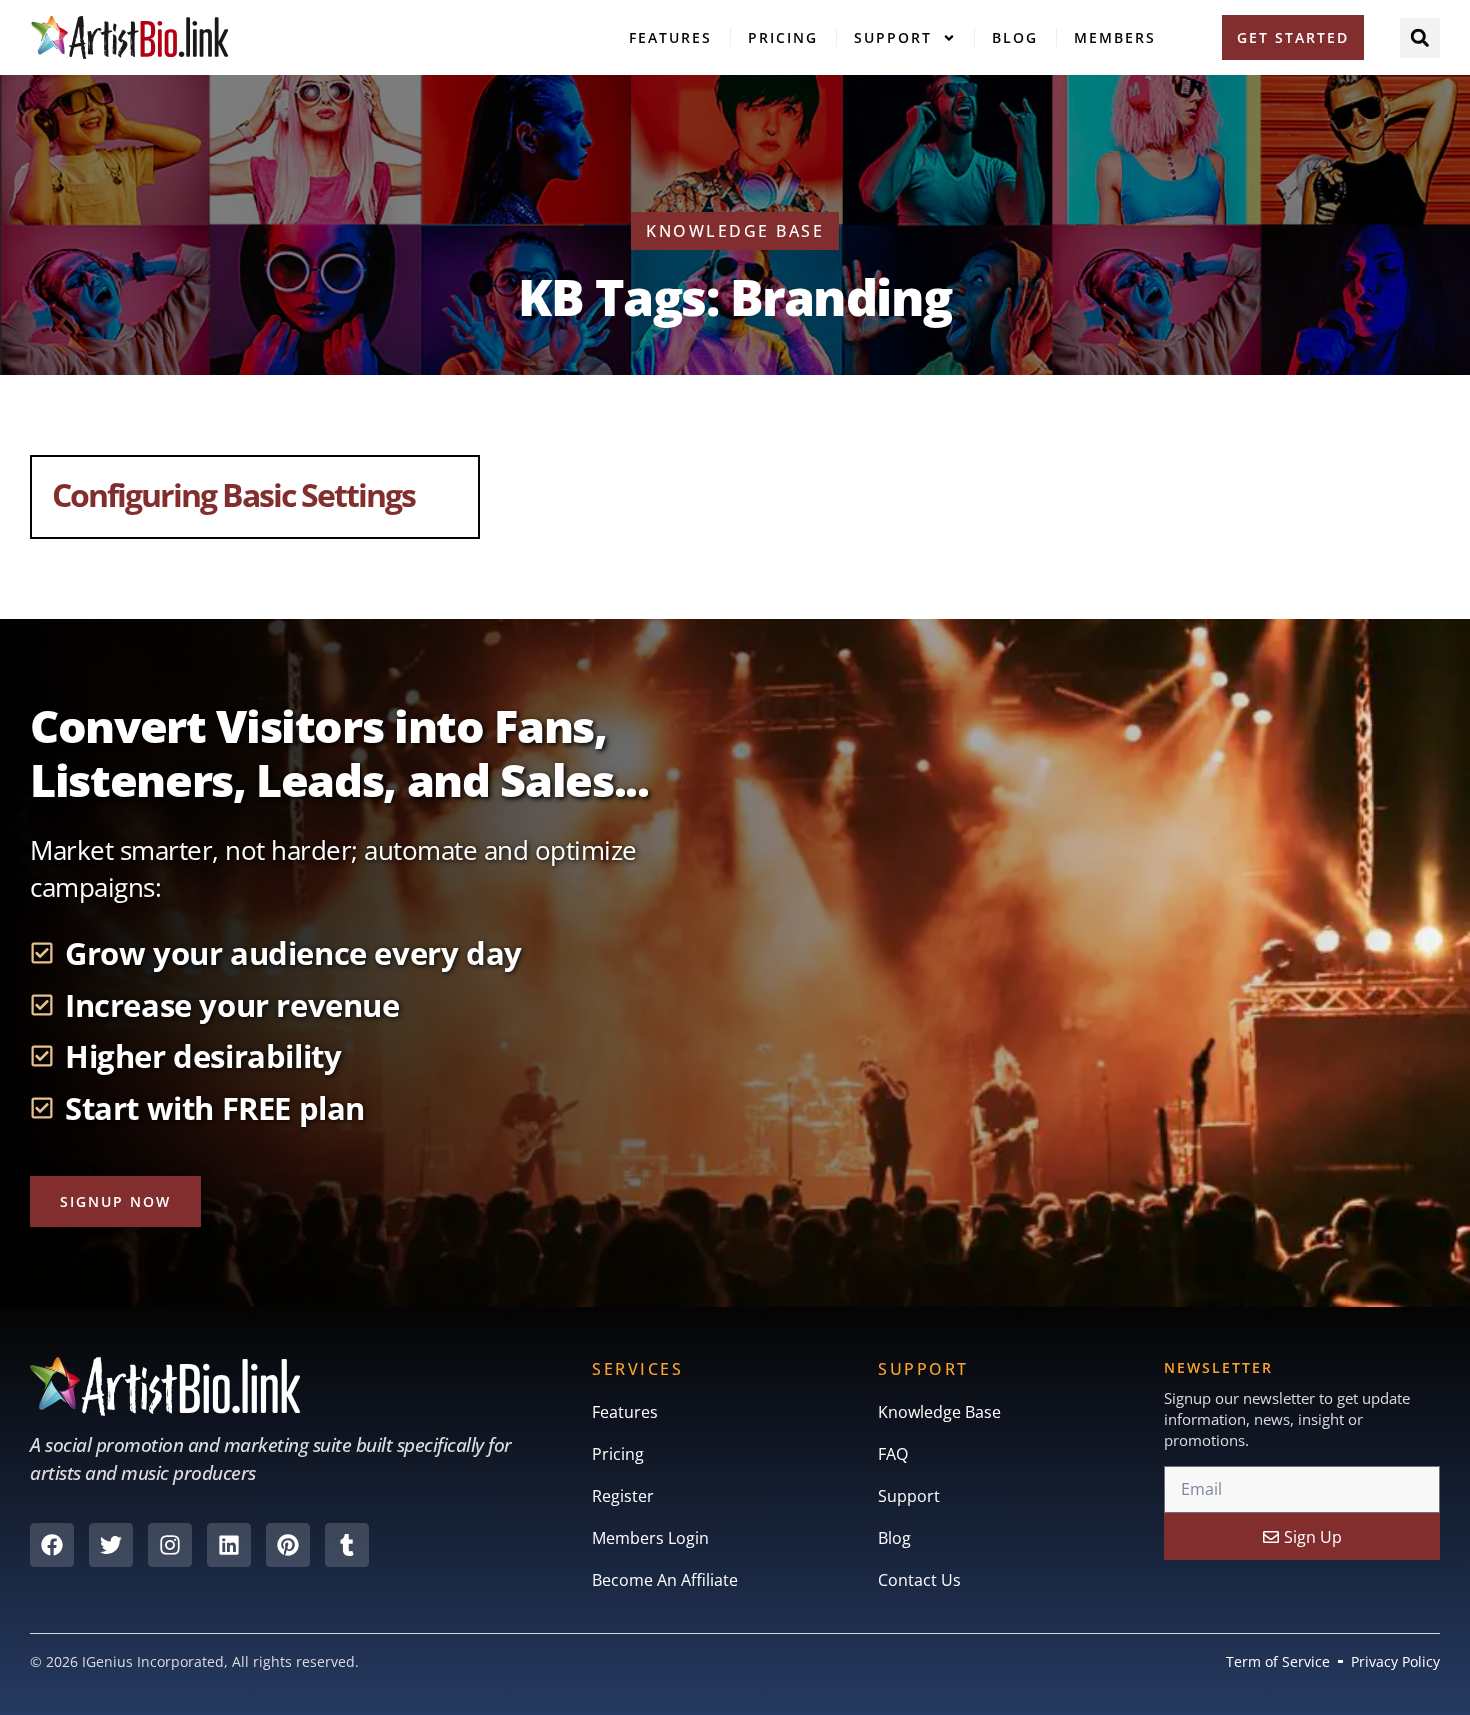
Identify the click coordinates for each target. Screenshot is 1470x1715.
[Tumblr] (347, 1545)
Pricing (783, 37)
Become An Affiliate (665, 1580)
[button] (1420, 38)
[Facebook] (52, 1545)
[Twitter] (111, 1545)
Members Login (650, 1538)
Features (670, 37)
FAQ (893, 1454)
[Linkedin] (229, 1545)
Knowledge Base (939, 1412)
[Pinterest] (288, 1545)
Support (893, 37)
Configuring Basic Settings (233, 494)
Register (623, 1496)
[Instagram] (170, 1545)
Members (1115, 37)
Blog (1015, 37)
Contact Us (919, 1580)
